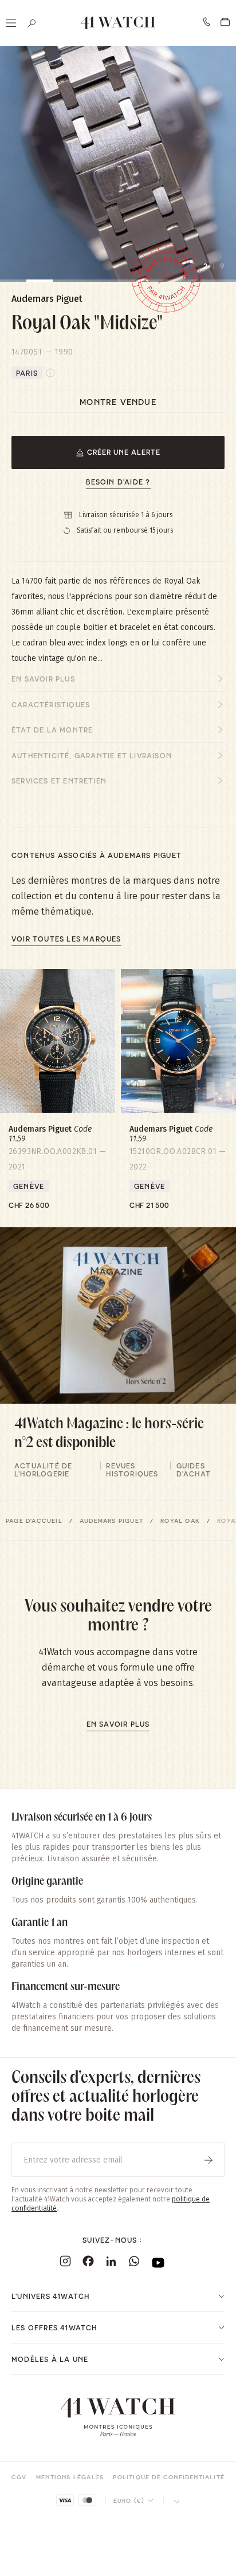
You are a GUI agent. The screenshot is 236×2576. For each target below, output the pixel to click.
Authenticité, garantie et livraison (92, 755)
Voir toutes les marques (66, 939)
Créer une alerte (124, 452)
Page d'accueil (34, 1521)
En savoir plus (43, 679)
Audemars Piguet (111, 1521)
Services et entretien (59, 781)
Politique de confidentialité (169, 2477)
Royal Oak (180, 1521)
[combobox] (134, 2500)
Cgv (19, 2477)
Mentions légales (70, 2477)
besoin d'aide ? (118, 482)
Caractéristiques (51, 704)
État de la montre (52, 730)
